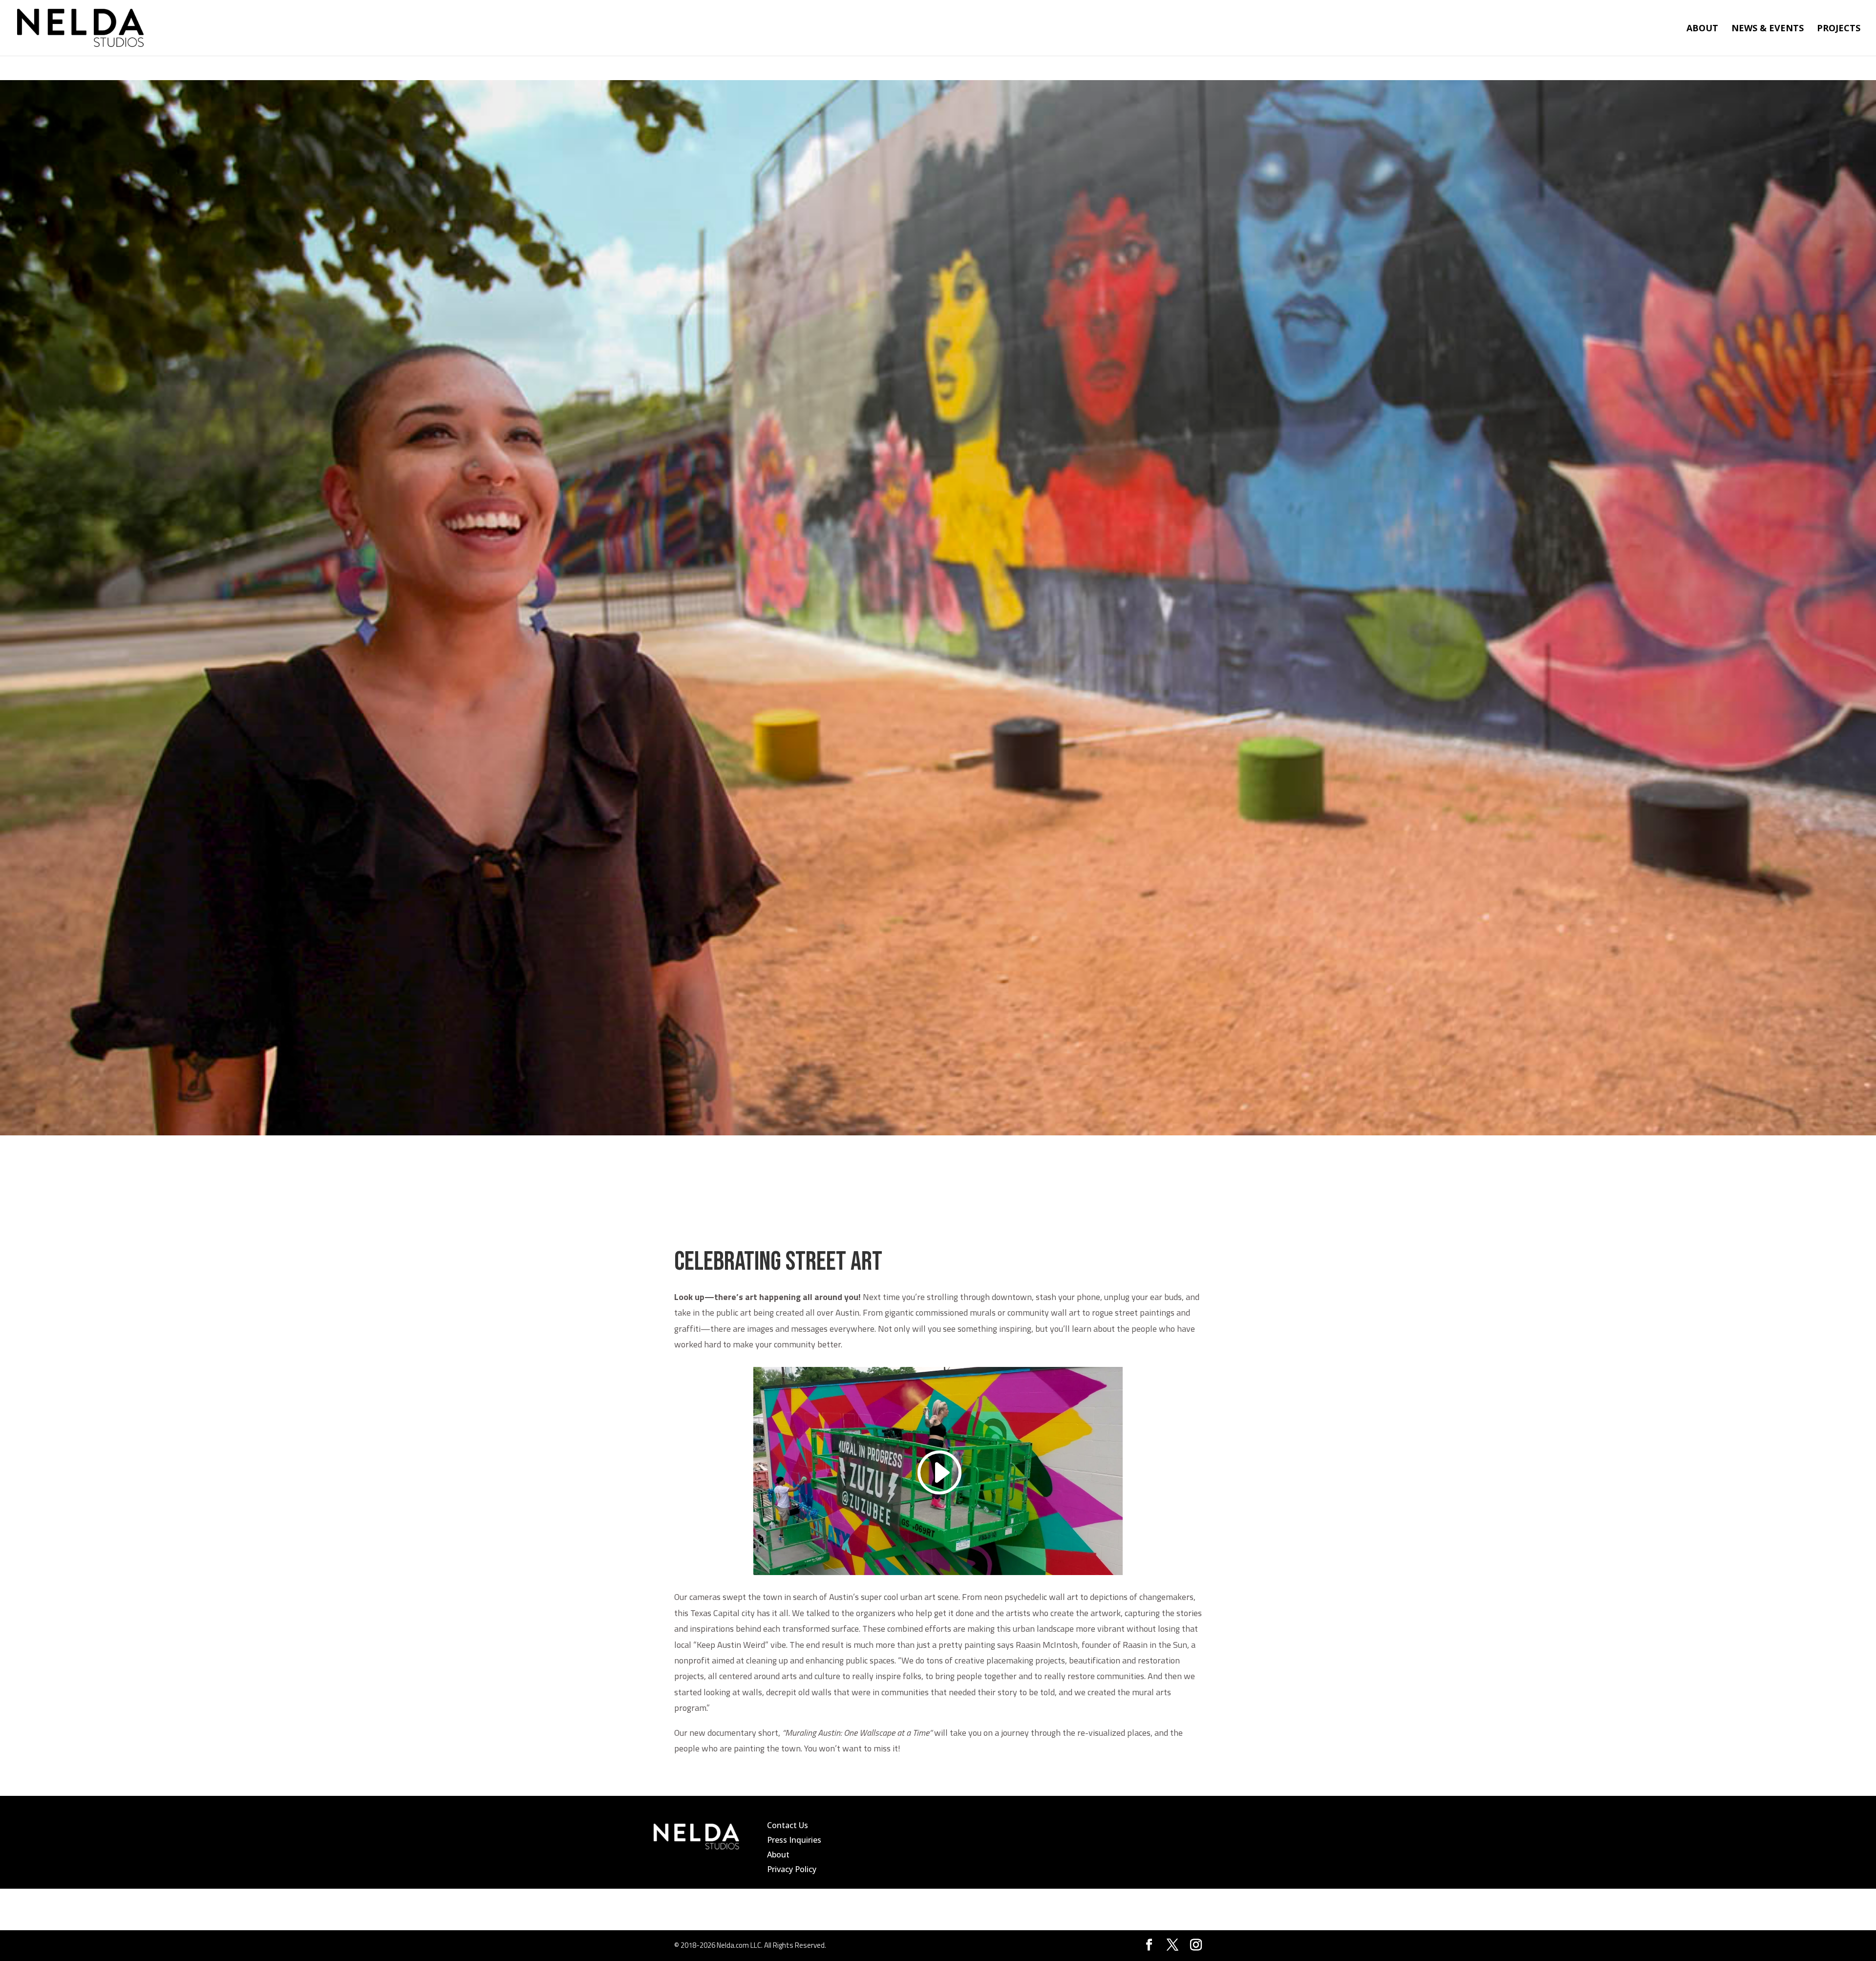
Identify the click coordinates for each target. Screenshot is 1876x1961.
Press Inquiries (794, 1840)
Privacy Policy (792, 1869)
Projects (1839, 29)
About (1702, 29)
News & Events (1768, 29)
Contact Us (788, 1825)
